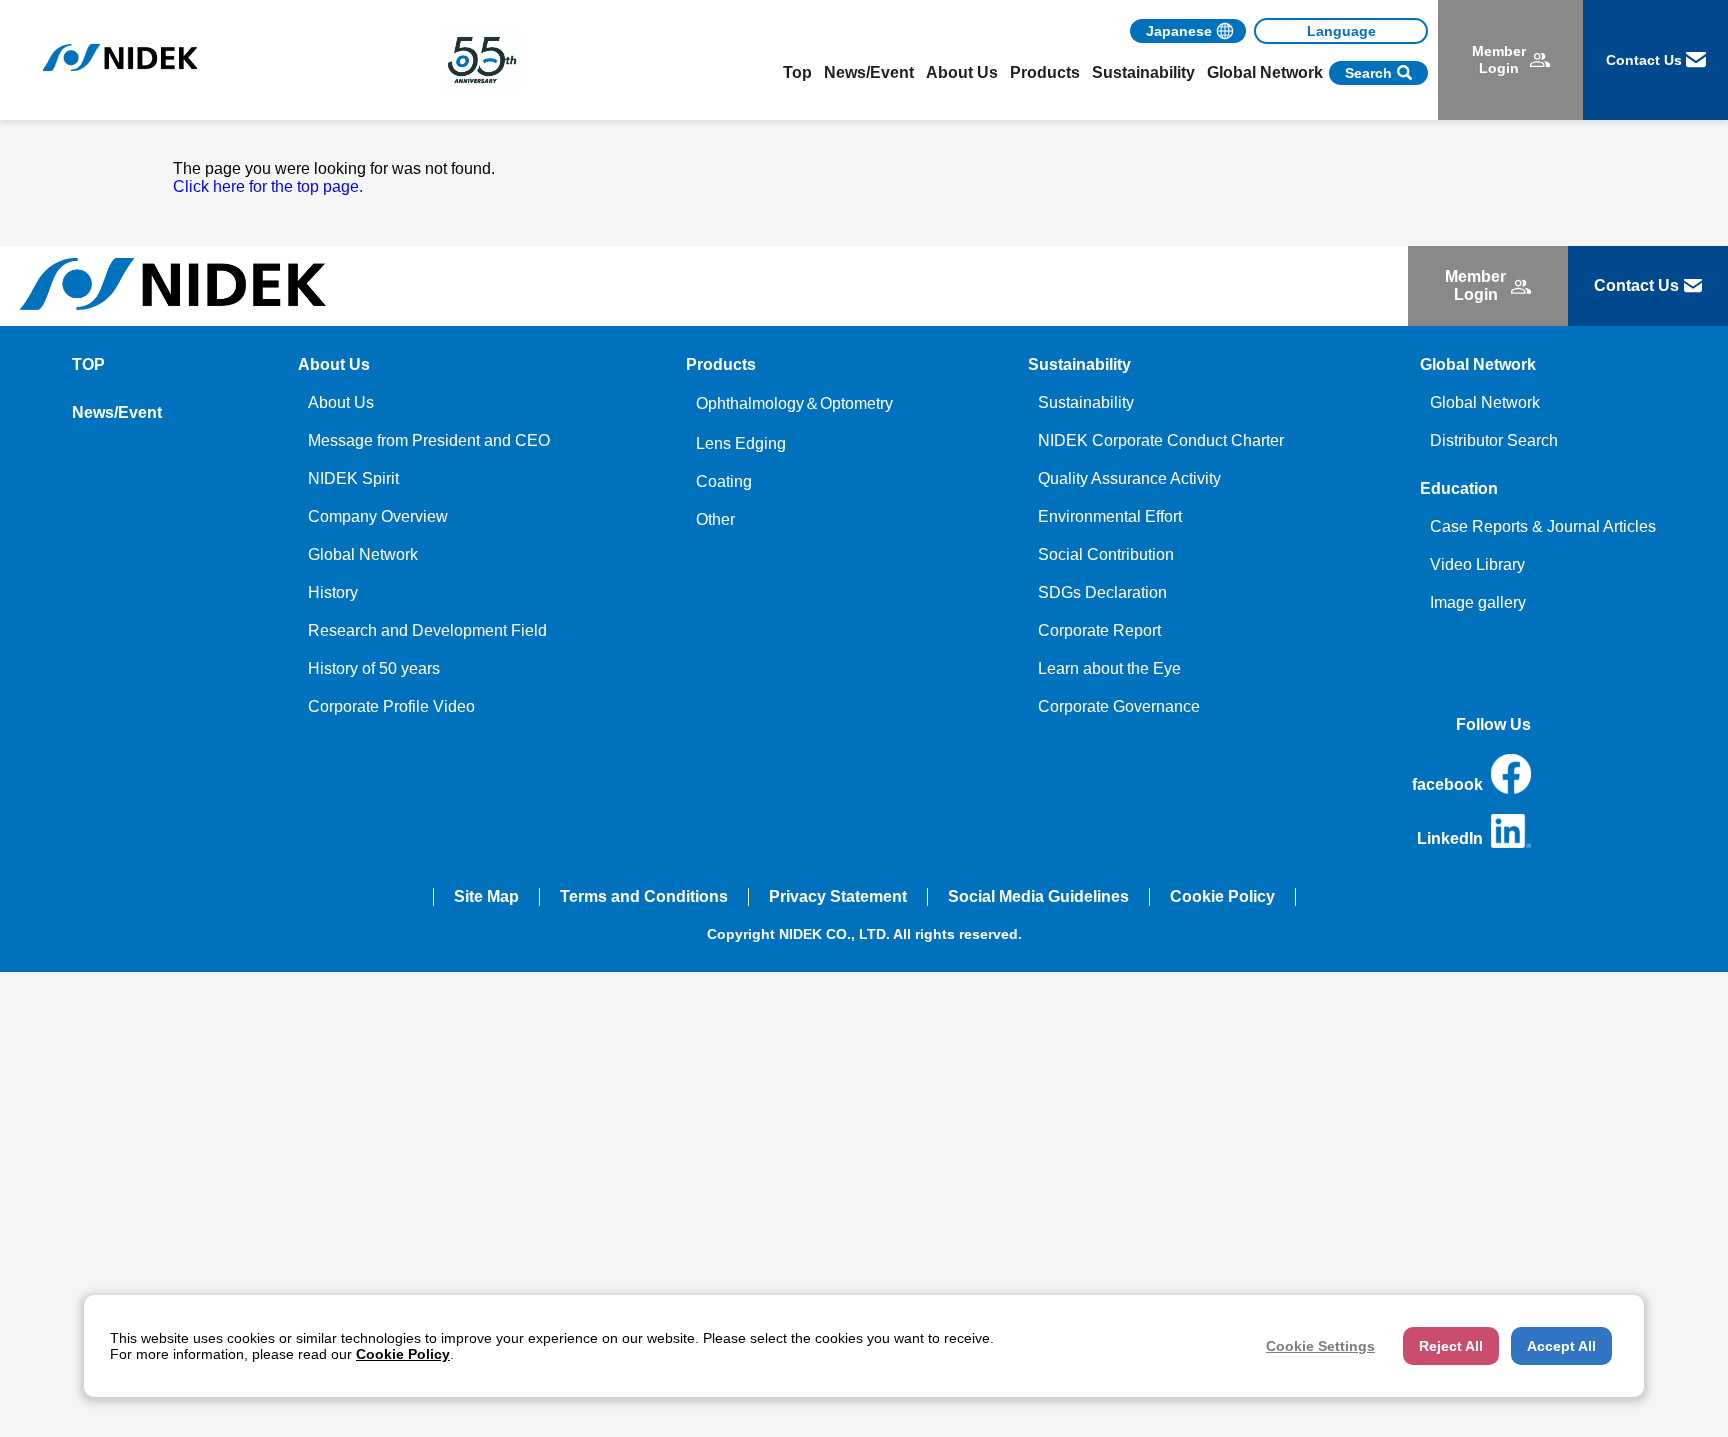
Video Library (1477, 564)
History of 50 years (374, 668)
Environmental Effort (1110, 516)
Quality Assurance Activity (1129, 478)
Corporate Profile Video (391, 706)
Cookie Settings (1320, 1346)
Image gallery (1478, 602)
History (333, 592)
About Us (341, 402)
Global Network (363, 554)
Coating (724, 481)
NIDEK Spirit (353, 478)
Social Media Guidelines (1038, 896)
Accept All (1561, 1346)
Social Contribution (1106, 554)
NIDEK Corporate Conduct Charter (1161, 440)
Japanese (1179, 31)
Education (1459, 488)
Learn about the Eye (1109, 668)
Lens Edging (741, 443)
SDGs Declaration (1102, 592)
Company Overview (378, 516)
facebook (1447, 784)
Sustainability (1086, 402)
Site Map (486, 896)
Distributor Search (1494, 440)
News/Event (869, 72)
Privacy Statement (838, 896)
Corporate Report (1099, 630)
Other (715, 519)
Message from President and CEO (429, 440)
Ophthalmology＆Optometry (794, 403)
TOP (88, 364)
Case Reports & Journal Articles (1543, 526)
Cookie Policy (1222, 896)
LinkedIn (1450, 838)
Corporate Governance (1119, 706)
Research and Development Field (427, 630)
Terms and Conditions (644, 896)
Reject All (1451, 1346)
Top (797, 72)
